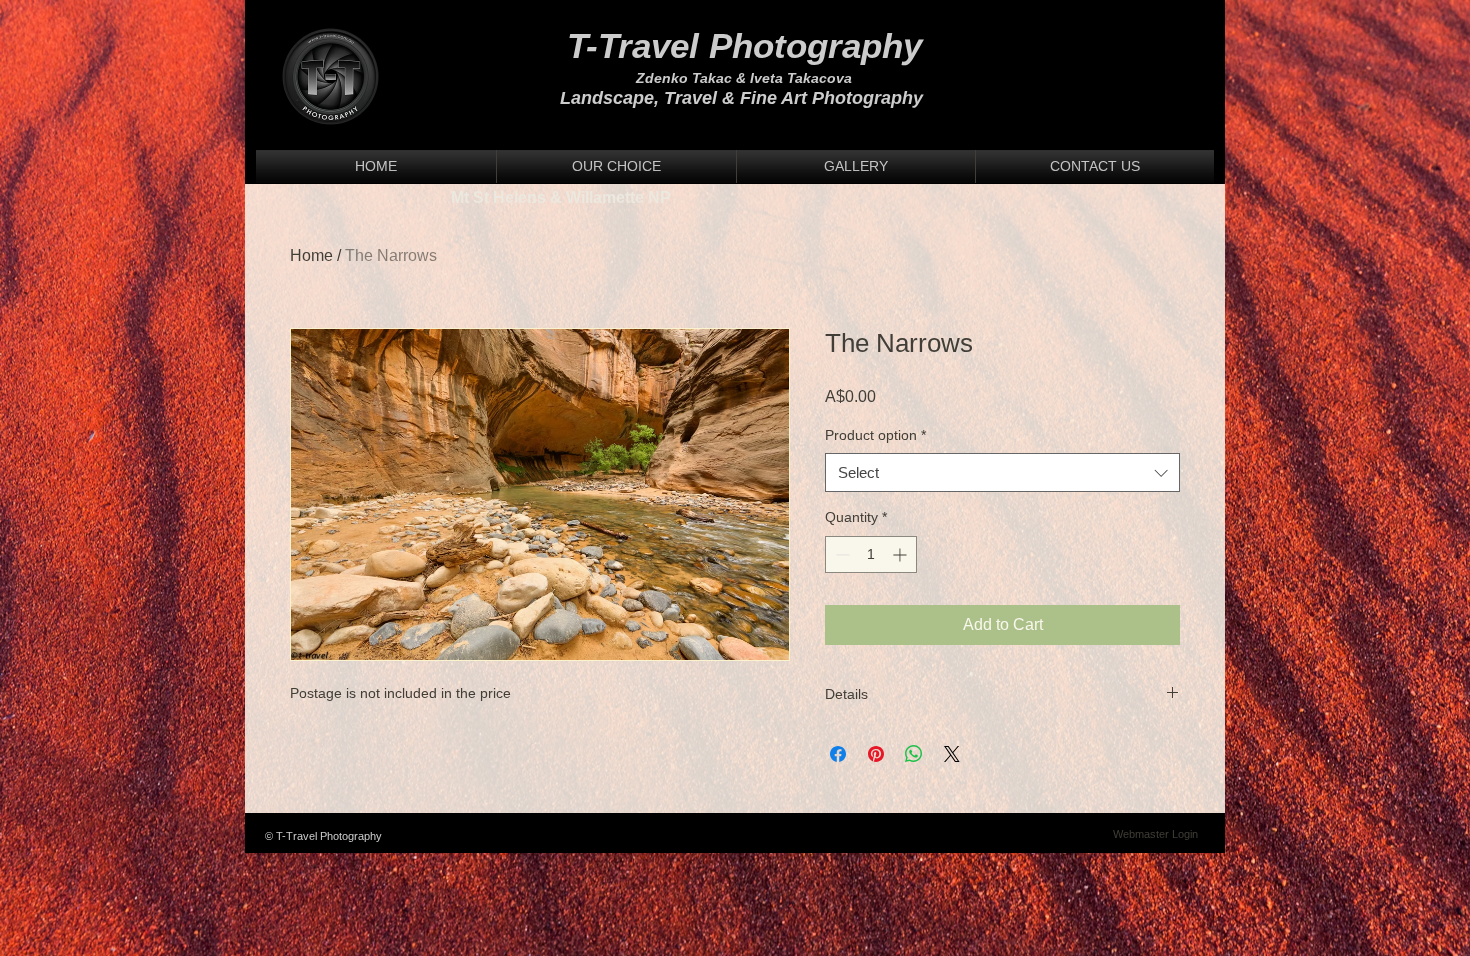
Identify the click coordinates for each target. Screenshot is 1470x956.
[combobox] (1002, 472)
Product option (875, 435)
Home (311, 255)
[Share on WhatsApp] (914, 754)
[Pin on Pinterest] (876, 754)
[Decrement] (840, 554)
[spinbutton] (871, 554)
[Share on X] (952, 754)
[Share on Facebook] (838, 754)
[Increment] (901, 554)
